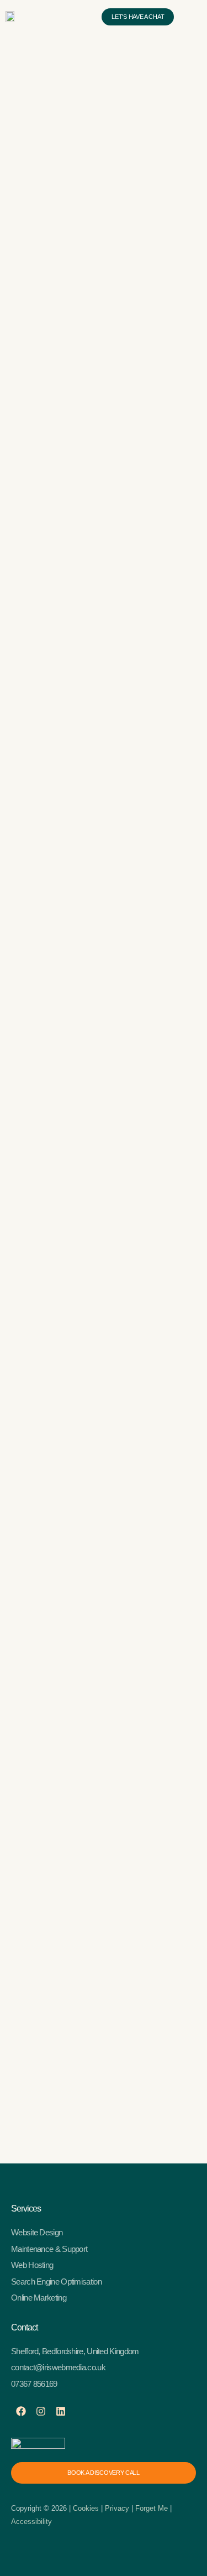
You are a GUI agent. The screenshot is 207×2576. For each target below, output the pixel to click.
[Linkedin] (61, 2411)
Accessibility (31, 2522)
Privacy (117, 2508)
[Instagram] (41, 2411)
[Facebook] (21, 2411)
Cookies (87, 2508)
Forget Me (152, 2508)
